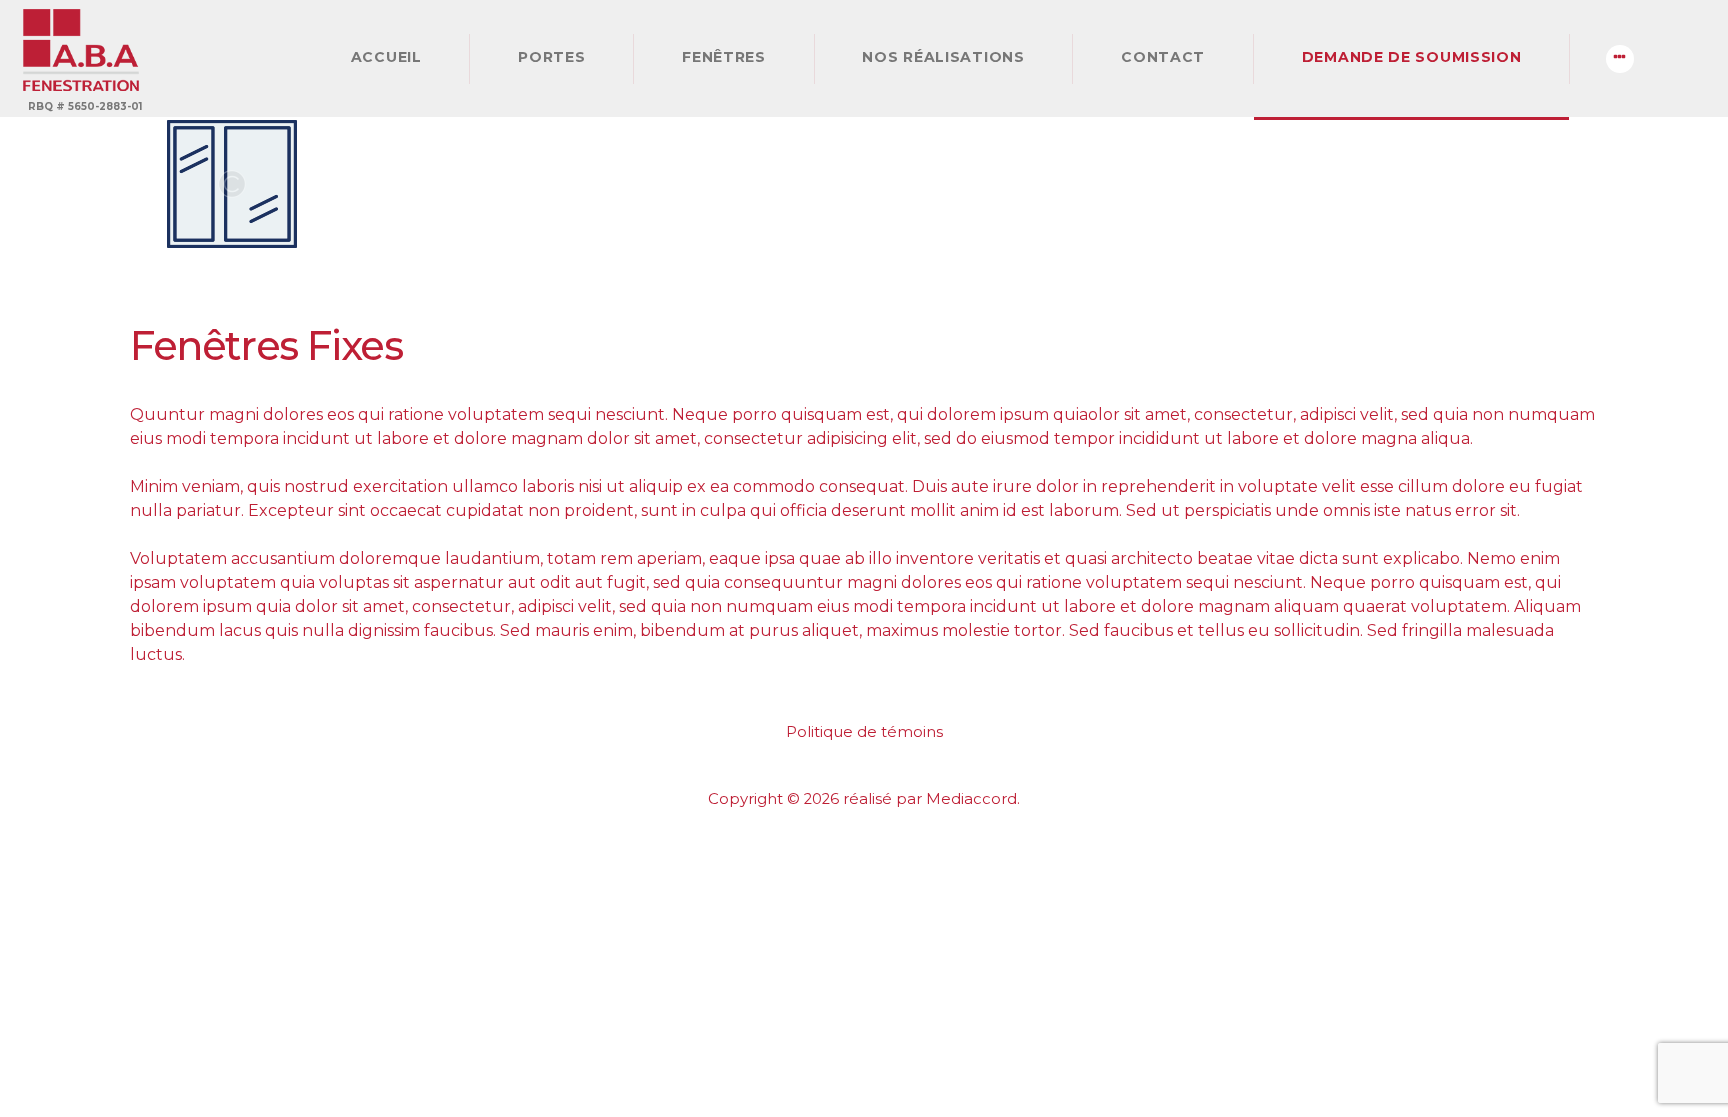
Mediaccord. (973, 799)
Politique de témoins (864, 732)
